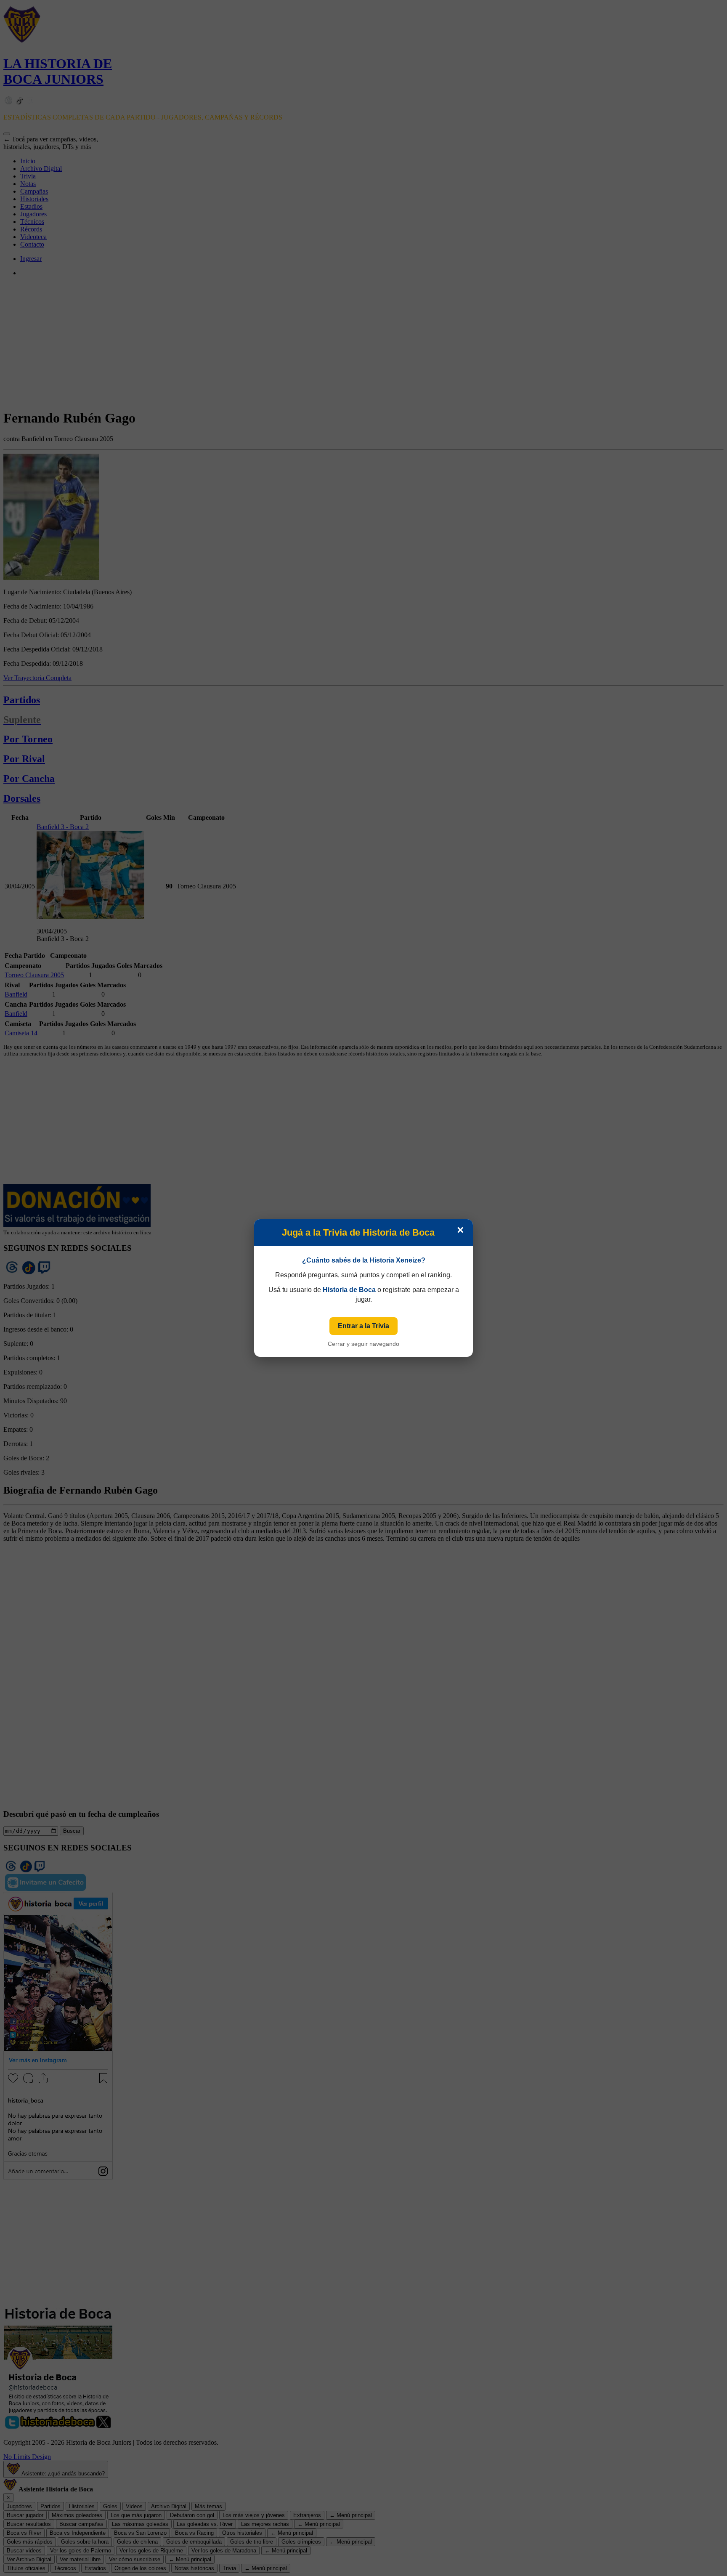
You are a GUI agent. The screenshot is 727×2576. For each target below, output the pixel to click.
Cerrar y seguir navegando (363, 1344)
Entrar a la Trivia (363, 1326)
